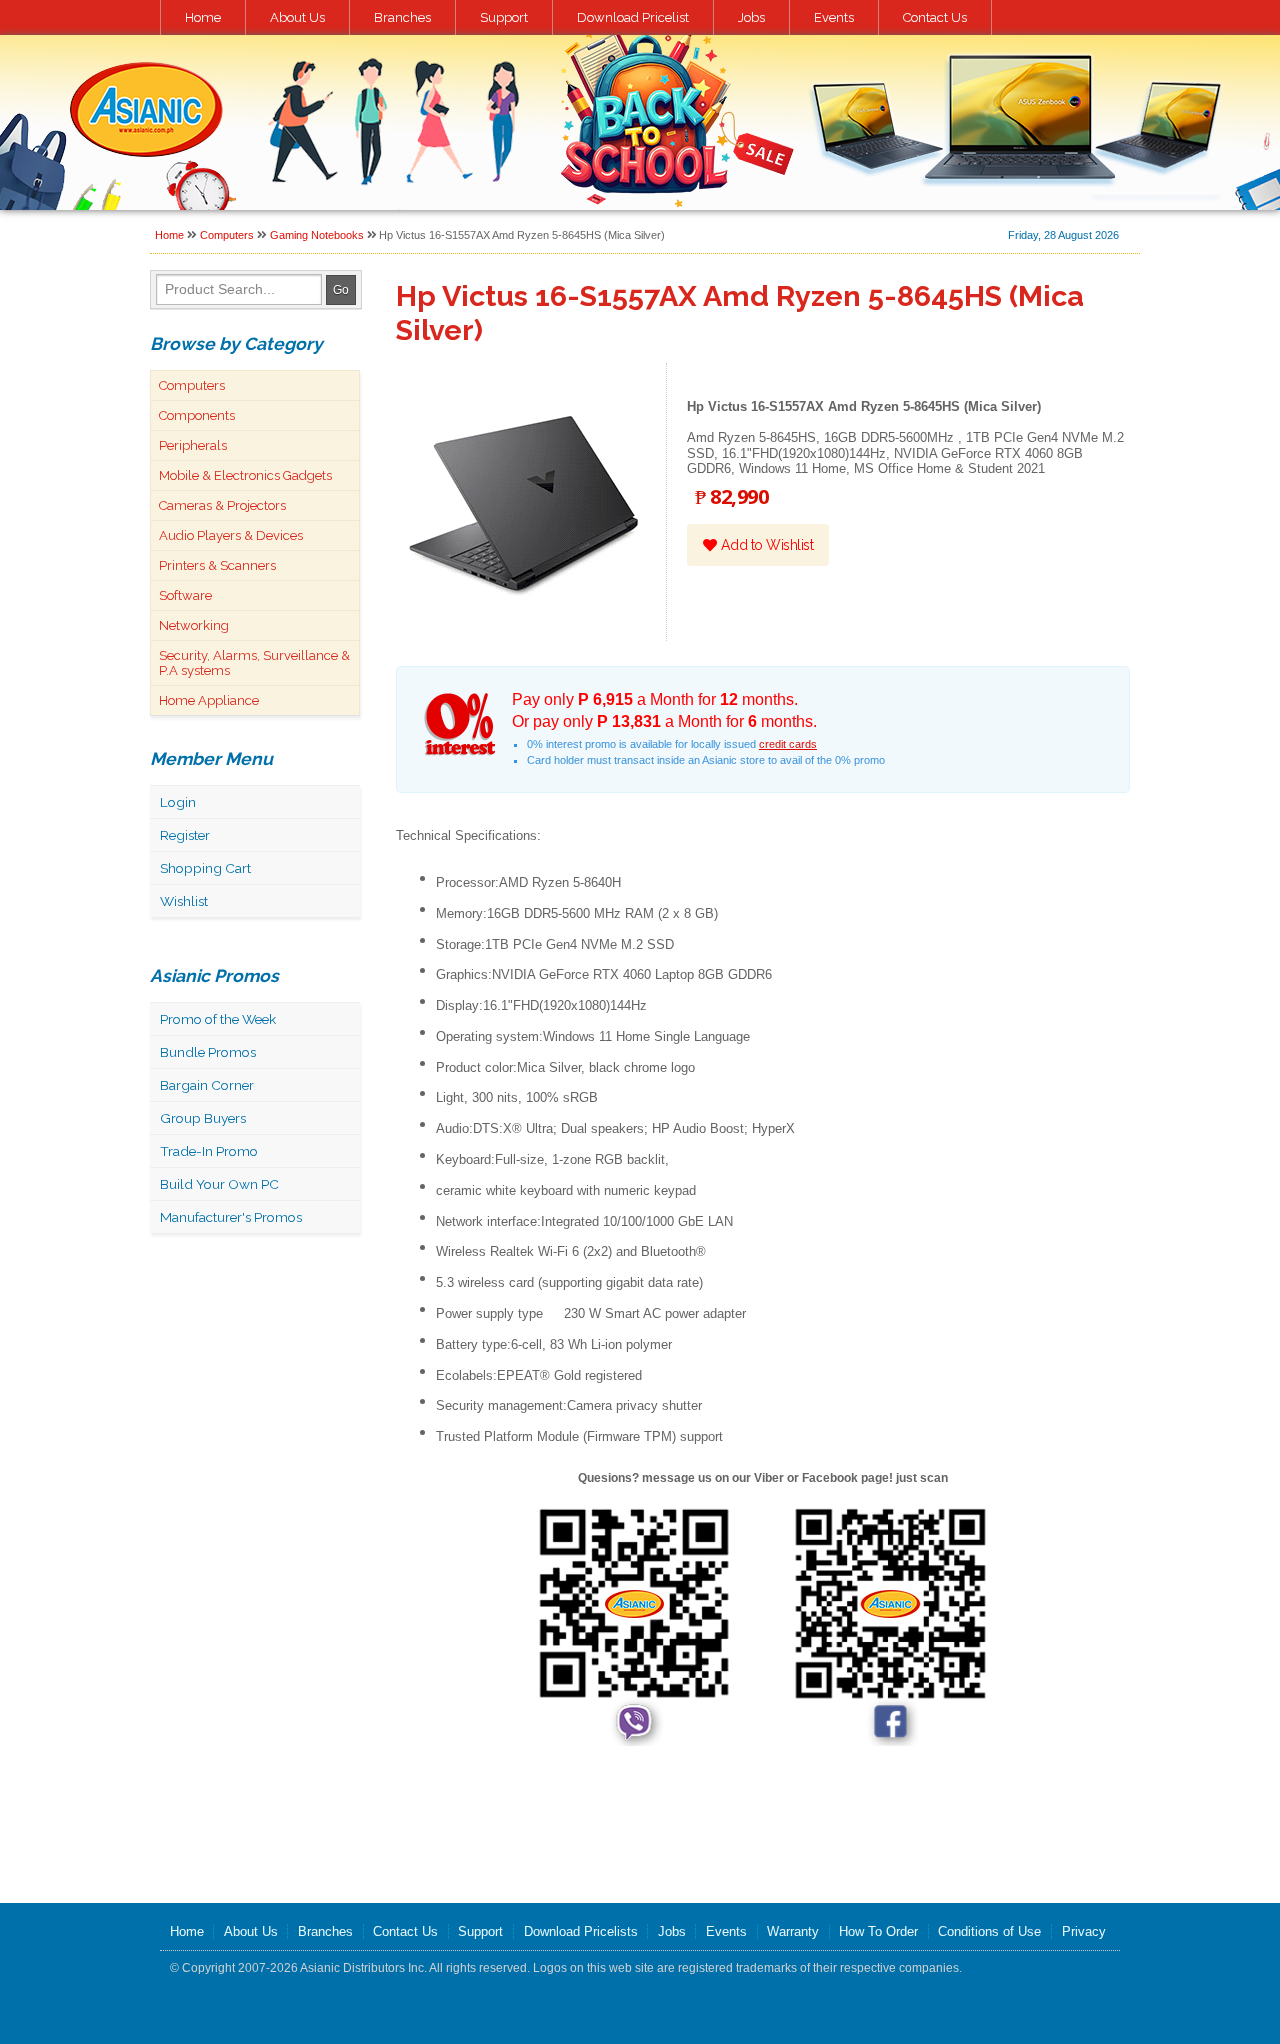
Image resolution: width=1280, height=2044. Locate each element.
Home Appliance (209, 700)
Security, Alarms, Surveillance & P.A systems (254, 663)
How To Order (878, 1931)
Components (197, 415)
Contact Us (935, 17)
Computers (227, 235)
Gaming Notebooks (317, 235)
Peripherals (193, 445)
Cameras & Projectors (222, 505)
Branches (402, 17)
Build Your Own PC (219, 1184)
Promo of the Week (218, 1019)
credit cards (788, 744)
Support (504, 17)
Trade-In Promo (209, 1151)
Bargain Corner (207, 1085)
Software (185, 595)
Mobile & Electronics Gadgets (245, 475)
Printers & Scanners (217, 565)
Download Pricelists (581, 1931)
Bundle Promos (208, 1052)
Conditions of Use (989, 1931)
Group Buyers (203, 1118)
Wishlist (184, 901)
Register (185, 835)
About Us (297, 17)
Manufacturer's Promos (231, 1217)
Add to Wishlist (765, 545)
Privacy (1084, 1931)
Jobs (751, 17)
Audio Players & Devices (231, 535)
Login (178, 802)
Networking (194, 625)
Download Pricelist (633, 17)
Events (834, 17)
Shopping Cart (205, 868)
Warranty (793, 1931)
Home (203, 17)
